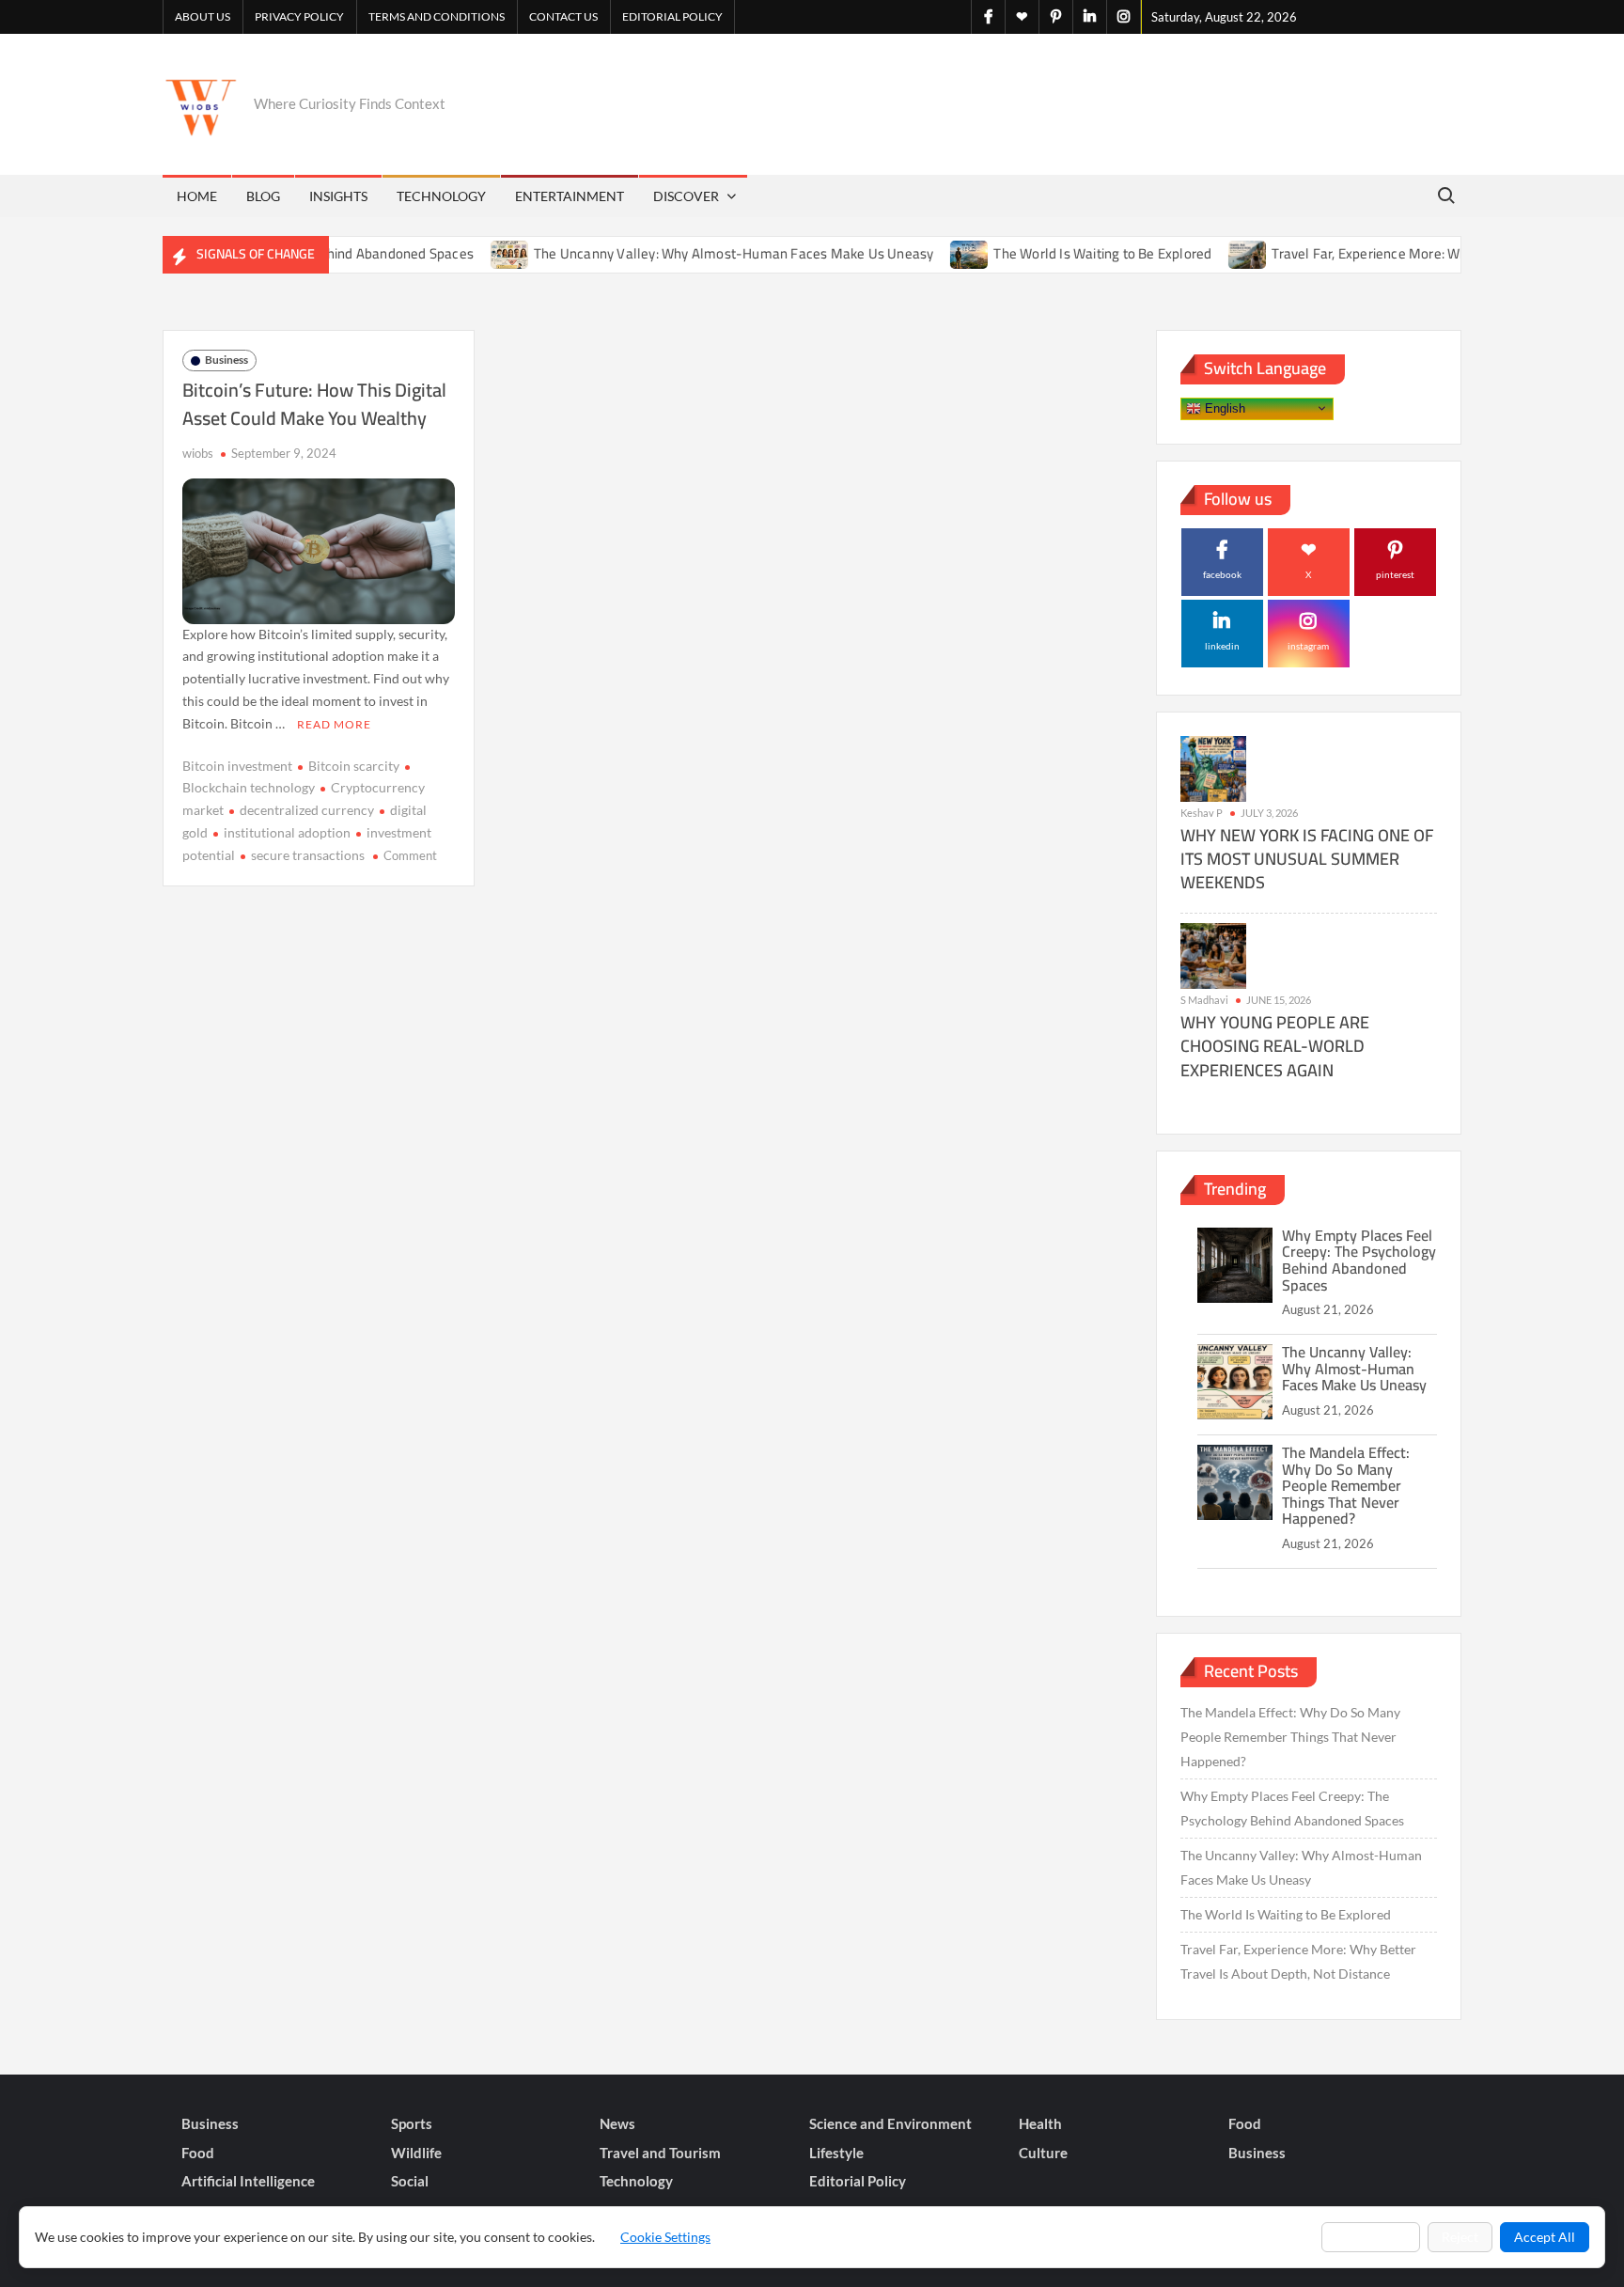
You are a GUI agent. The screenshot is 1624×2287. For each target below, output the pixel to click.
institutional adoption (287, 832)
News (617, 2123)
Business (226, 360)
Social (410, 2181)
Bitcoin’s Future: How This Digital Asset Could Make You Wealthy (314, 404)
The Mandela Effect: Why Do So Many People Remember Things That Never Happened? (1346, 1485)
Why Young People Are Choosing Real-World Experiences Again (1275, 1046)
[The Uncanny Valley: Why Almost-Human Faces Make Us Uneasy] (466, 253)
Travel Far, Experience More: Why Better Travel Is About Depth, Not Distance (1298, 1961)
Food (1245, 2123)
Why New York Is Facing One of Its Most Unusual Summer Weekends (1307, 859)
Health (1040, 2123)
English (1223, 407)
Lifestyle (836, 2153)
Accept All (1545, 2237)
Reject (1460, 2237)
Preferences (1371, 2237)
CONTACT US (563, 16)
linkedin (1222, 646)
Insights (338, 196)
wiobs (198, 453)
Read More (334, 724)
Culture (1043, 2153)
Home (197, 196)
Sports (412, 2123)
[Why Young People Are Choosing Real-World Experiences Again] (1213, 955)
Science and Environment (890, 2123)
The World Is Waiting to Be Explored (1057, 253)
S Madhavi (1204, 1000)
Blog (263, 196)
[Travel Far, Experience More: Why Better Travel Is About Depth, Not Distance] (1203, 253)
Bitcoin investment (237, 766)
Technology (441, 196)
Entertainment (570, 196)
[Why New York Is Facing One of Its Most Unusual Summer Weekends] (1213, 768)
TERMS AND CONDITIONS (437, 16)
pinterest (1395, 574)
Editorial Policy (672, 16)
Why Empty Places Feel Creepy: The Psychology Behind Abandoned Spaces (1359, 1260)
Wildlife (416, 2153)
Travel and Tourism (660, 2153)
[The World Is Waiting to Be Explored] (925, 253)
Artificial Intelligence (248, 2181)
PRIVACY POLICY (299, 16)
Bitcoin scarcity (354, 766)
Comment (410, 855)
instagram (1308, 646)
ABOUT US (203, 16)
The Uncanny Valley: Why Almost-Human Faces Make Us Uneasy (688, 253)
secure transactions (308, 855)
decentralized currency (307, 810)
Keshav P (1202, 813)
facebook (1222, 574)
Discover (686, 196)
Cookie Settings (665, 2237)
